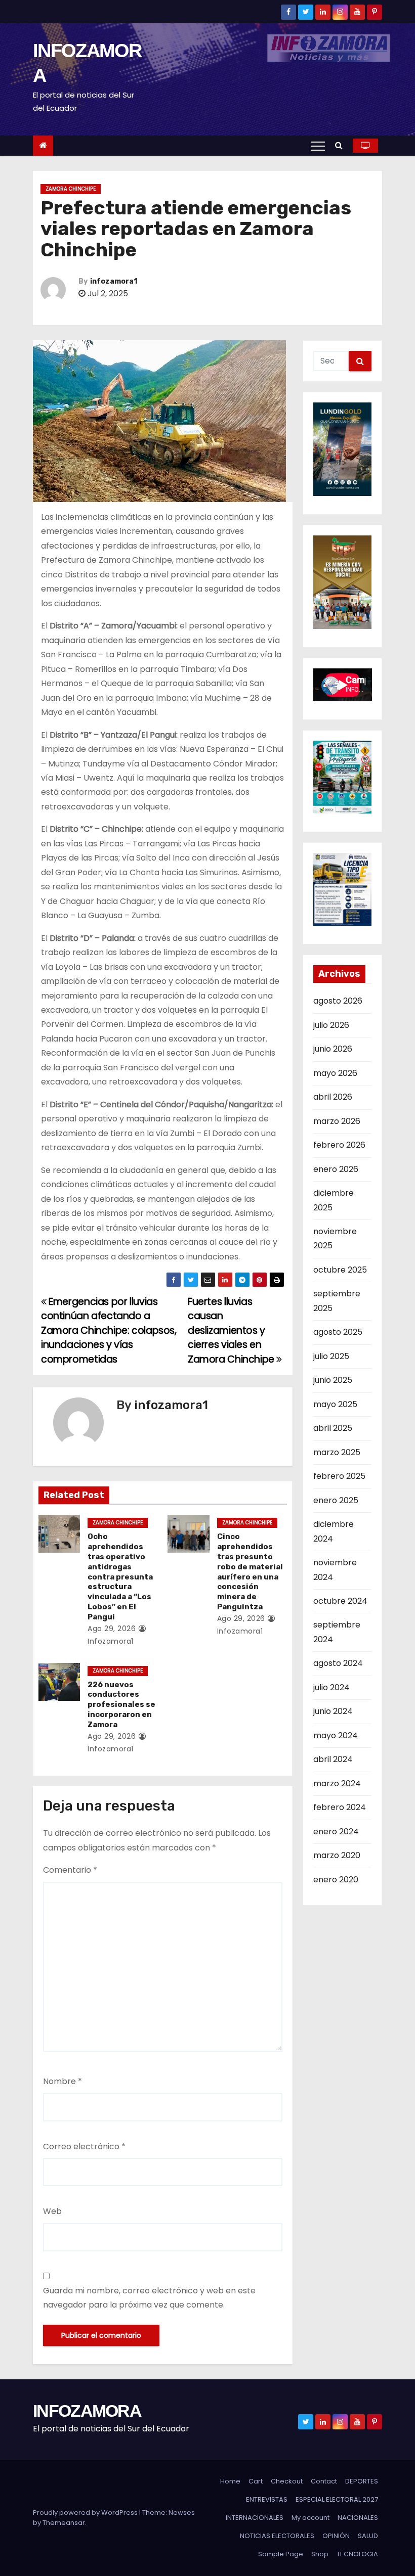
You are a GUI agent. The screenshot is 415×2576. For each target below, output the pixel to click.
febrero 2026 (339, 1145)
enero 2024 (336, 1832)
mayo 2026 (335, 1073)
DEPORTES (362, 2481)
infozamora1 (114, 281)
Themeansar (64, 2523)
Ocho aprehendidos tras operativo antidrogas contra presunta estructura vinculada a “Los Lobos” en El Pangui (120, 1577)
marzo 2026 (337, 1121)
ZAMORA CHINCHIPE (71, 189)
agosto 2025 (338, 1332)
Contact (324, 2481)
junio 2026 (333, 1049)
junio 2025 (333, 1380)
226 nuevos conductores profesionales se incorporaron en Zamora (121, 1705)
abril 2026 (333, 1097)
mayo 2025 (335, 1404)
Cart (256, 2481)
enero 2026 (336, 1169)
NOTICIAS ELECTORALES (277, 2536)
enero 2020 (336, 1880)
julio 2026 (331, 1025)
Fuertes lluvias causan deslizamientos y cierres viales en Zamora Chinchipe (232, 1330)
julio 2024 (331, 1687)
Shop (320, 2554)
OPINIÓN (336, 2536)
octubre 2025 (340, 1270)
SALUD (368, 2536)
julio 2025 (331, 1356)
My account (310, 2518)
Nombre (63, 2081)
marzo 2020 (337, 1855)
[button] (341, 145)
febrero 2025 (339, 1476)
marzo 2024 (337, 1783)
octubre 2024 (340, 1601)
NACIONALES (358, 2518)
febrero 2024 (340, 1807)
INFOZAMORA (87, 2411)
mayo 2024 (336, 1735)
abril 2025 (333, 1428)
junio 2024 (333, 1711)
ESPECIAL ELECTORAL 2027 (337, 2499)
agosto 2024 (338, 1663)
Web (52, 2211)
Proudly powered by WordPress (86, 2513)
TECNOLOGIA (357, 2554)
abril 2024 (333, 1759)
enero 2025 (336, 1500)
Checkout (287, 2481)
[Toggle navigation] (318, 146)
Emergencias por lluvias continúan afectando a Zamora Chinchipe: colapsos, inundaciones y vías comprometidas (109, 1330)
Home (230, 2481)
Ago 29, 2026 (112, 1629)
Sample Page (281, 2554)
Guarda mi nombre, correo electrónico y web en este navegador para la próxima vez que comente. (149, 2298)
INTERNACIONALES (255, 2518)
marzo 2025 (337, 1452)
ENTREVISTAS (267, 2499)
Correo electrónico (84, 2146)
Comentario (70, 1870)
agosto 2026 (338, 1001)
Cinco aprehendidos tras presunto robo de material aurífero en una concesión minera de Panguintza (250, 1572)
